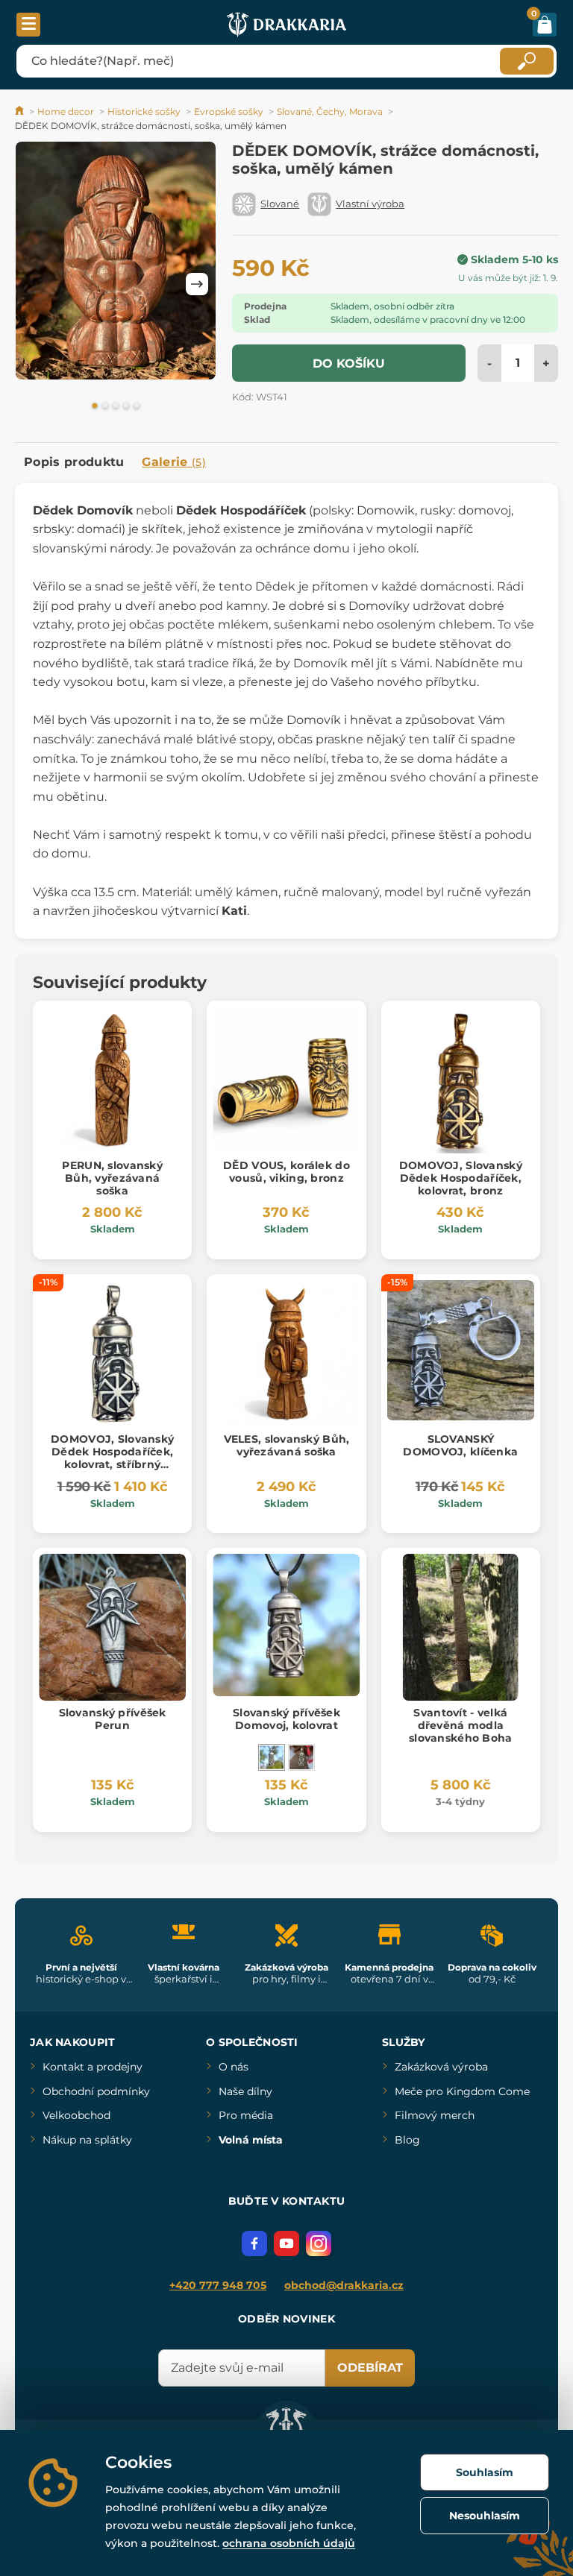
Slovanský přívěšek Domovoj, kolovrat (286, 1719)
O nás (234, 2067)
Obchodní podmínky (96, 2091)
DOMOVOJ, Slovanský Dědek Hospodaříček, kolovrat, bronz (461, 1178)
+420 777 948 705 (218, 2285)
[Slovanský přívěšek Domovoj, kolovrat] (272, 1757)
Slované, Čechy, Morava (330, 111)
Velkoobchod (76, 2115)
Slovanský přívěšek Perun (113, 1719)
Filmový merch (435, 2115)
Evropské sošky (229, 111)
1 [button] (95, 406)
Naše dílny (245, 2091)
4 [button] (126, 406)
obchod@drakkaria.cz (344, 2285)
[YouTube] (286, 2243)
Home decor (66, 111)
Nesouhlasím (485, 2516)
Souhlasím (485, 2472)
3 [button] (116, 406)
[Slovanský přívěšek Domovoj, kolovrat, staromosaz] (301, 1757)
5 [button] (137, 406)
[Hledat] (527, 61)
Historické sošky (144, 111)
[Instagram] (319, 2243)
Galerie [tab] (174, 462)
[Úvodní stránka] (21, 111)
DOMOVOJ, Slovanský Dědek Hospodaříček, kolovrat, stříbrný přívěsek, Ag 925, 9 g (112, 1458)
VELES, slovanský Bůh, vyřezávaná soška (287, 1445)
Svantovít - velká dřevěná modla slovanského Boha (460, 1725)
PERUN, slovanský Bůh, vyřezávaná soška (112, 1178)
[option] (116, 263)
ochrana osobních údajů (289, 2543)
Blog (407, 2140)
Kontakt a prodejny (93, 2067)
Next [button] (197, 284)
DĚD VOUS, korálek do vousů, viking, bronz (286, 1172)
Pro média (246, 2115)
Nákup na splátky (87, 2140)
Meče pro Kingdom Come (462, 2091)
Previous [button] (34, 284)
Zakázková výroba (441, 2067)
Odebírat (370, 2368)
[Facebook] (254, 2243)
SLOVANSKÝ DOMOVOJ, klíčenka (460, 1445)
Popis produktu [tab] (74, 462)
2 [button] (105, 406)
